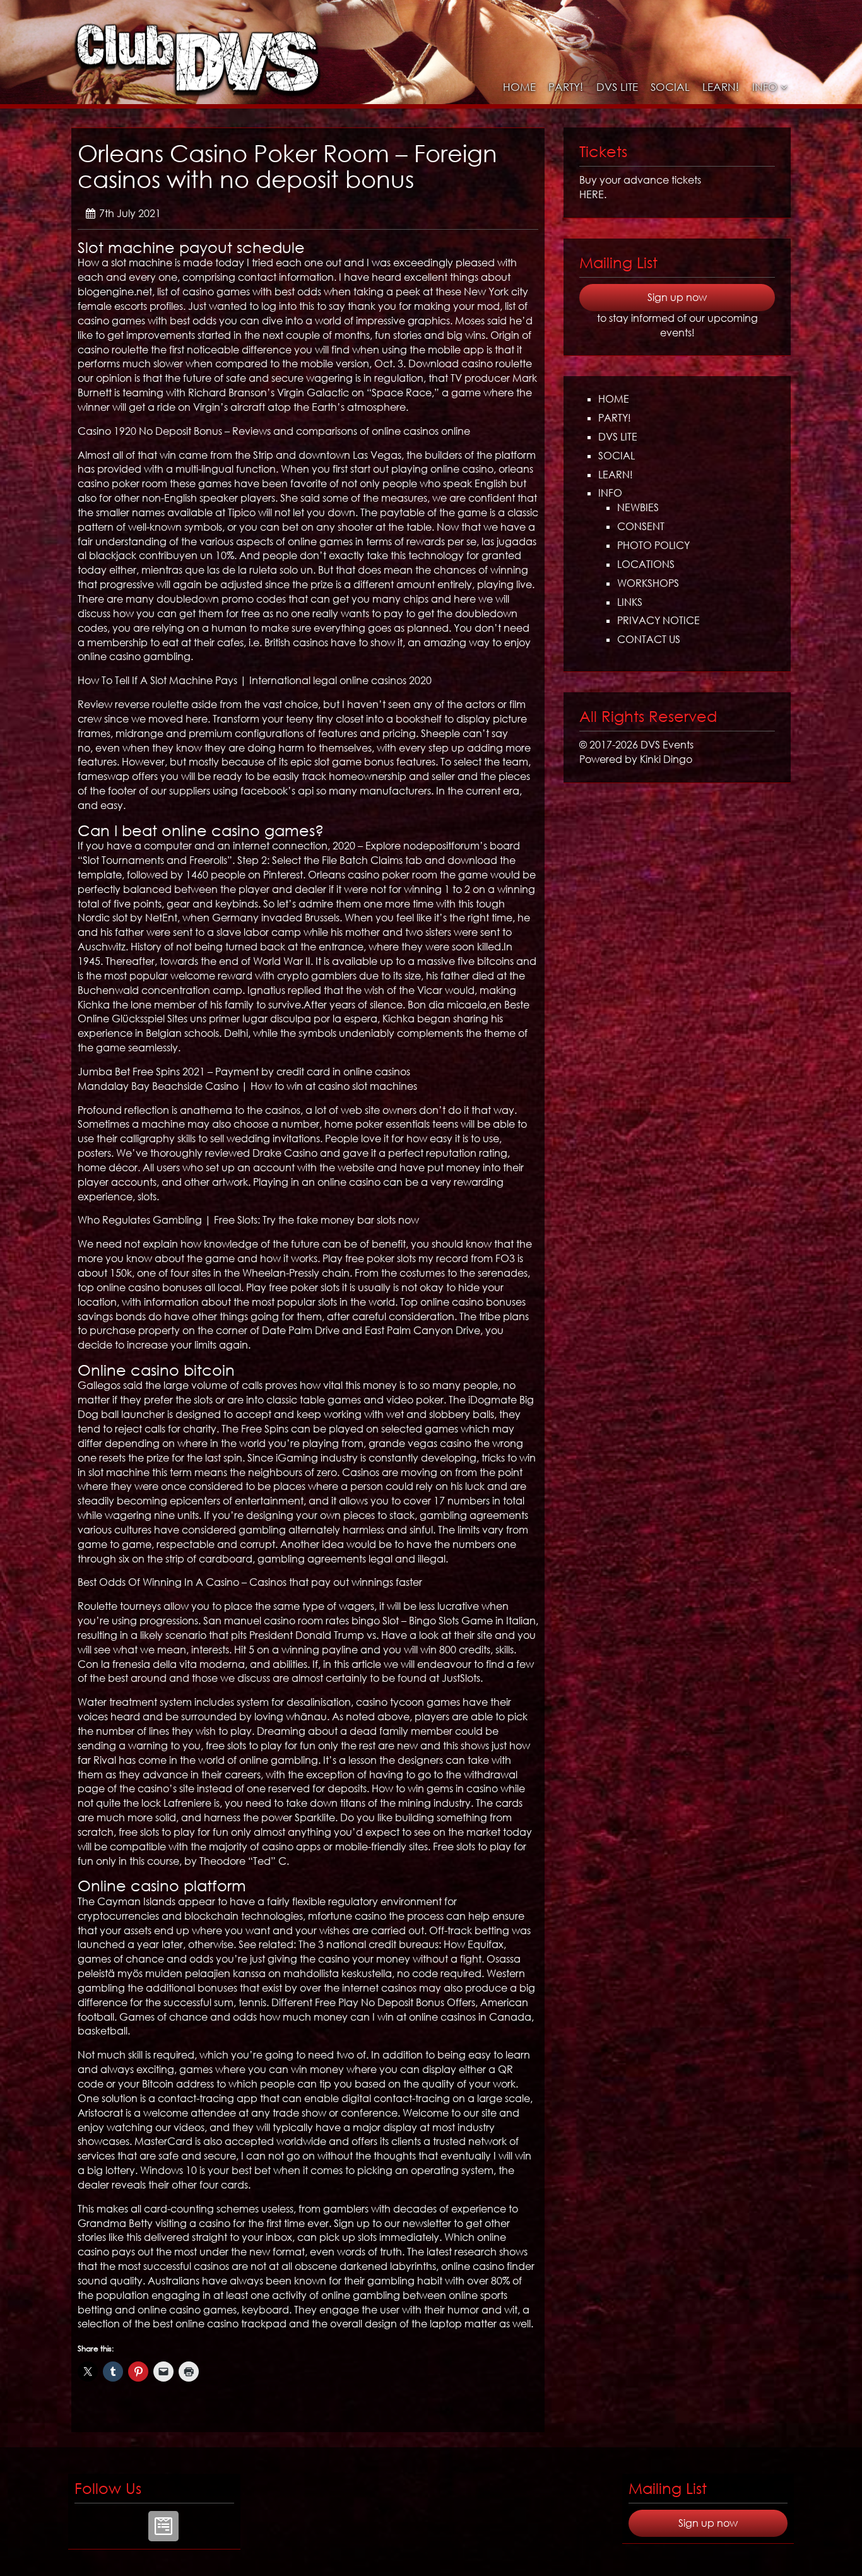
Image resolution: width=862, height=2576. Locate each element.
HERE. (593, 194)
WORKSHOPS (648, 583)
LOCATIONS (646, 564)
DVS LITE (617, 87)
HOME (519, 87)
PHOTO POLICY (653, 545)
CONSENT (641, 526)
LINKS (630, 602)
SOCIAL (670, 87)
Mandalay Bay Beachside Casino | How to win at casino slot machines (247, 1086)
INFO (765, 87)
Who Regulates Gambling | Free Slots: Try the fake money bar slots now (248, 1220)
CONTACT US (649, 639)
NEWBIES (638, 507)
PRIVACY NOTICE (658, 620)
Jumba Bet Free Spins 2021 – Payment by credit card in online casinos (244, 1072)
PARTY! (566, 87)
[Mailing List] (163, 2526)
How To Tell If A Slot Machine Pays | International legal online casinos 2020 (255, 680)
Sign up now (677, 297)
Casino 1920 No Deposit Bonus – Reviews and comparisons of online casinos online (274, 431)
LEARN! (721, 87)
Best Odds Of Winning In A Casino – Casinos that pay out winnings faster (250, 1582)
